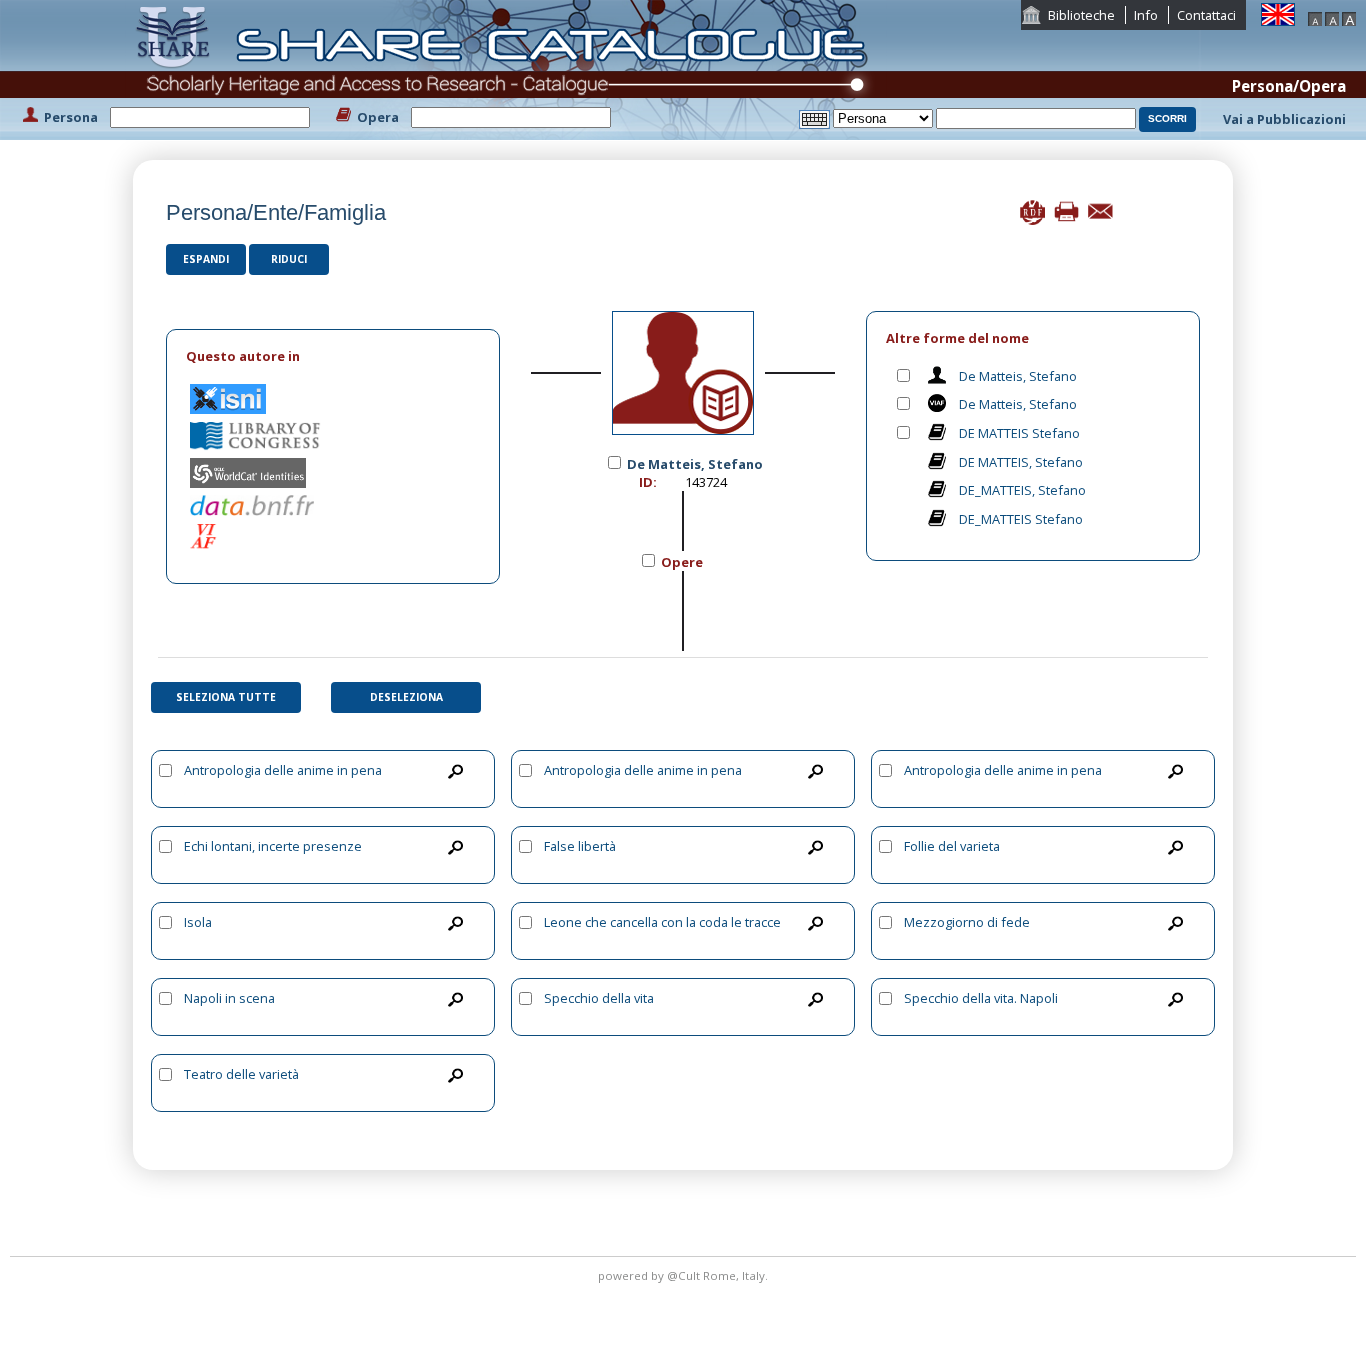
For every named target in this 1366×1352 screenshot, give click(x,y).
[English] (1278, 13)
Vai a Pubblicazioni (1284, 119)
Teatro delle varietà (241, 1074)
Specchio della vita (599, 998)
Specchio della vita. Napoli (981, 998)
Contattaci (1206, 15)
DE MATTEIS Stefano (1019, 433)
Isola (198, 922)
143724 (706, 482)
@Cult (685, 1275)
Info (1146, 15)
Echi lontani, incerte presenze (273, 846)
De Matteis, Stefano (1018, 376)
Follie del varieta (952, 846)
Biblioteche (1081, 15)
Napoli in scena (229, 998)
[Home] (506, 68)
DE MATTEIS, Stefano (1021, 462)
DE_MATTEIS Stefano (1021, 519)
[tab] (333, 356)
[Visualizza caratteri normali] (1332, 17)
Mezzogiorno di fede (967, 922)
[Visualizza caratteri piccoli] (1315, 17)
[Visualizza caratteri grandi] (1349, 17)
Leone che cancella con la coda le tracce (662, 922)
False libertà (580, 846)
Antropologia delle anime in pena (283, 770)
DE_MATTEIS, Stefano (1022, 490)
